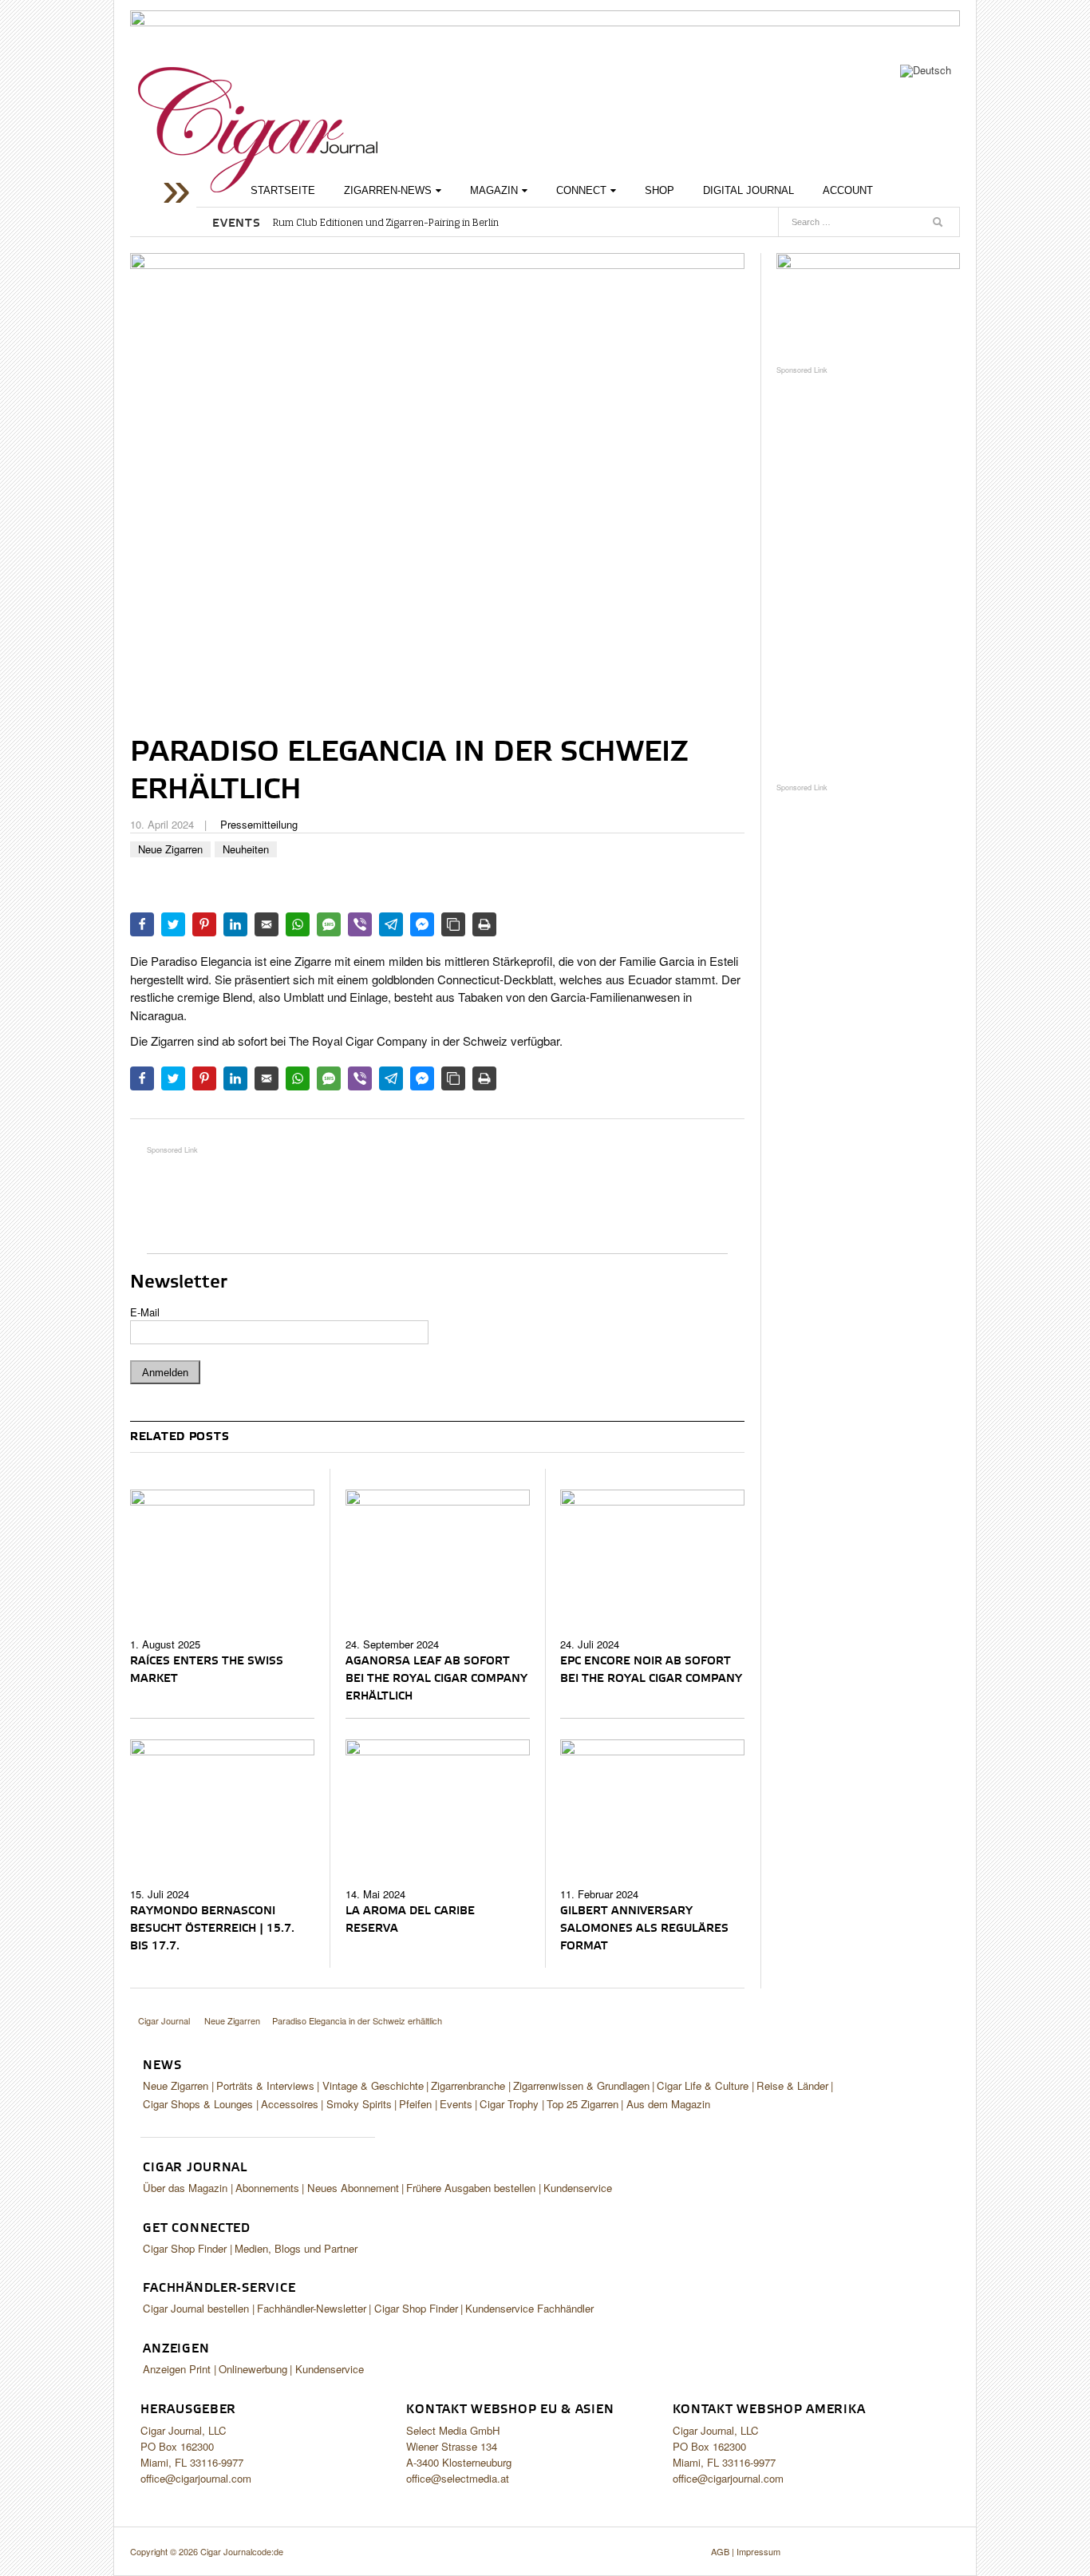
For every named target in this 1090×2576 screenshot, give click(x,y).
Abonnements (267, 2188)
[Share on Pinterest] (204, 924)
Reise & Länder (792, 2085)
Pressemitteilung (259, 824)
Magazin (494, 190)
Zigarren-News (388, 190)
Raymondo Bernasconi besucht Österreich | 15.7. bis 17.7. (212, 1929)
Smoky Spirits (359, 2104)
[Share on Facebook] (142, 924)
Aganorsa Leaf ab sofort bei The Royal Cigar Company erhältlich (436, 1679)
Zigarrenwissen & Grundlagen (581, 2085)
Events (456, 2104)
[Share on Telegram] (391, 924)
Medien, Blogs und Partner (296, 2248)
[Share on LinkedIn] (235, 924)
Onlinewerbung (253, 2369)
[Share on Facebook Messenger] (422, 924)
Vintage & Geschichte (373, 2085)
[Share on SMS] (329, 924)
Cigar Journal (258, 130)
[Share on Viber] (360, 924)
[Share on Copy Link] (453, 924)
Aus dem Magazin (668, 2104)
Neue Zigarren (170, 849)
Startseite (283, 190)
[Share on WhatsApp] (298, 924)
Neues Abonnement (353, 2188)
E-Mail (145, 1312)
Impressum (758, 2551)
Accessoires (290, 2104)
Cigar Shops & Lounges (198, 2104)
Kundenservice (578, 2188)
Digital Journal (748, 190)
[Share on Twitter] (173, 924)
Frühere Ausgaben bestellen (471, 2188)
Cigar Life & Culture (703, 2085)
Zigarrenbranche (468, 2085)
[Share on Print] (484, 924)
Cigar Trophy (509, 2104)
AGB (720, 2551)
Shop (660, 190)
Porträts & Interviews (265, 2085)
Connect (581, 190)
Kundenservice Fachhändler (529, 2308)
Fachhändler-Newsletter (312, 2308)
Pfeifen (415, 2104)
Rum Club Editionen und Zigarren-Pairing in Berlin (386, 223)
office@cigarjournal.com (196, 2478)
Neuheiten (246, 849)
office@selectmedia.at (458, 2478)
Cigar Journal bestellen (196, 2308)
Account (848, 190)
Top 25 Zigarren (583, 2104)
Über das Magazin (185, 2188)
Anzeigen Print (177, 2369)
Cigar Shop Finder (185, 2248)
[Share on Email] (267, 924)
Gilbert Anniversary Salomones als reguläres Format (644, 1929)
